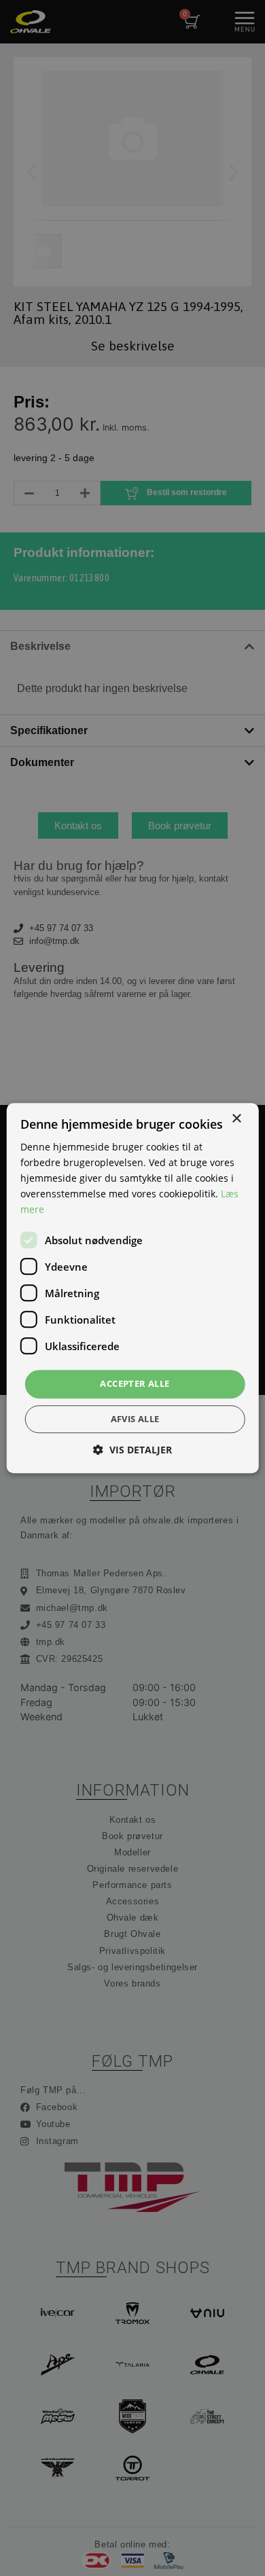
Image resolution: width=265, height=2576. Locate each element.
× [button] (236, 1119)
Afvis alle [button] (135, 1419)
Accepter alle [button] (135, 1384)
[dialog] (132, 1288)
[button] (132, 1450)
